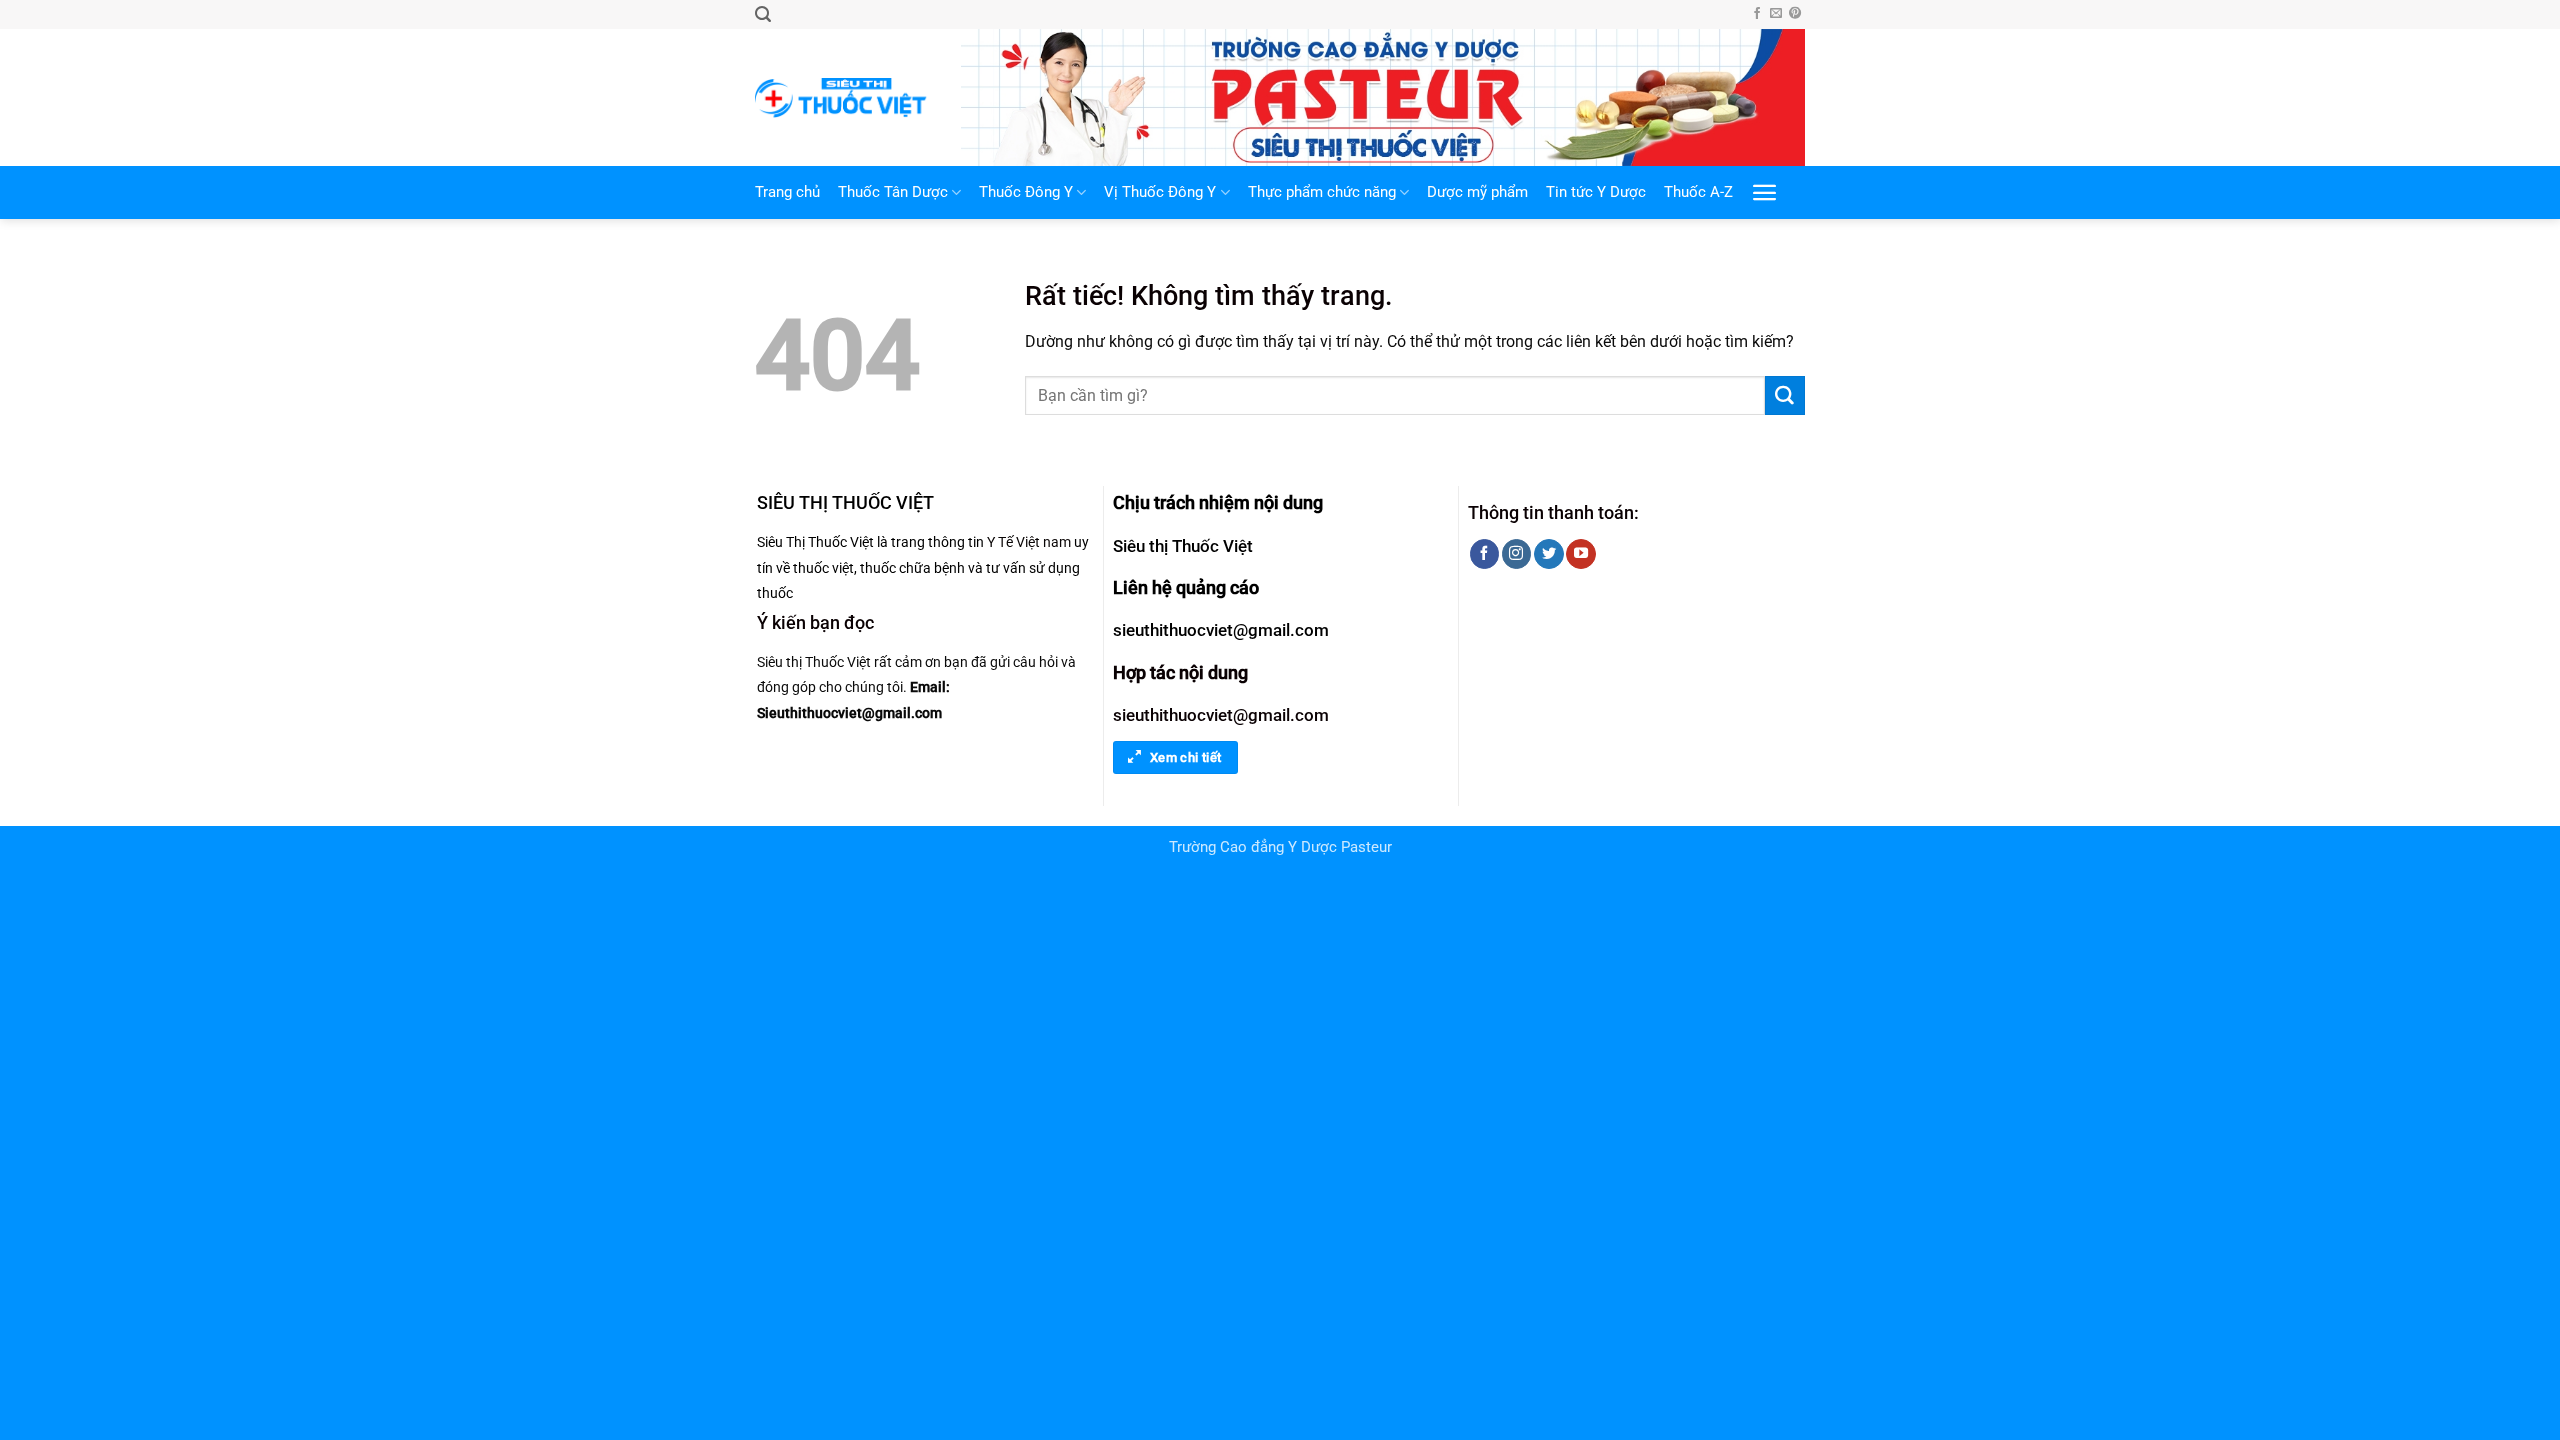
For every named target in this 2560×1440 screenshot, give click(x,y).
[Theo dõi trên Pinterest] (1795, 14)
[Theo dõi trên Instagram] (1516, 554)
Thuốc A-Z (1698, 192)
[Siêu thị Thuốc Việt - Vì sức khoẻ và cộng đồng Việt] (843, 97)
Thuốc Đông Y (1026, 192)
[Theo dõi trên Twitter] (1548, 554)
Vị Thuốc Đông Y (1160, 192)
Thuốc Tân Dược (893, 192)
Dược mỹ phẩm (1477, 192)
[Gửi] (1785, 396)
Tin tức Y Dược (1596, 192)
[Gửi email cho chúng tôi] (1776, 14)
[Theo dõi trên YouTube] (1580, 554)
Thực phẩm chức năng (1322, 192)
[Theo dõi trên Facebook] (1757, 14)
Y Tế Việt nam (1029, 542)
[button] (763, 14)
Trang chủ (787, 192)
